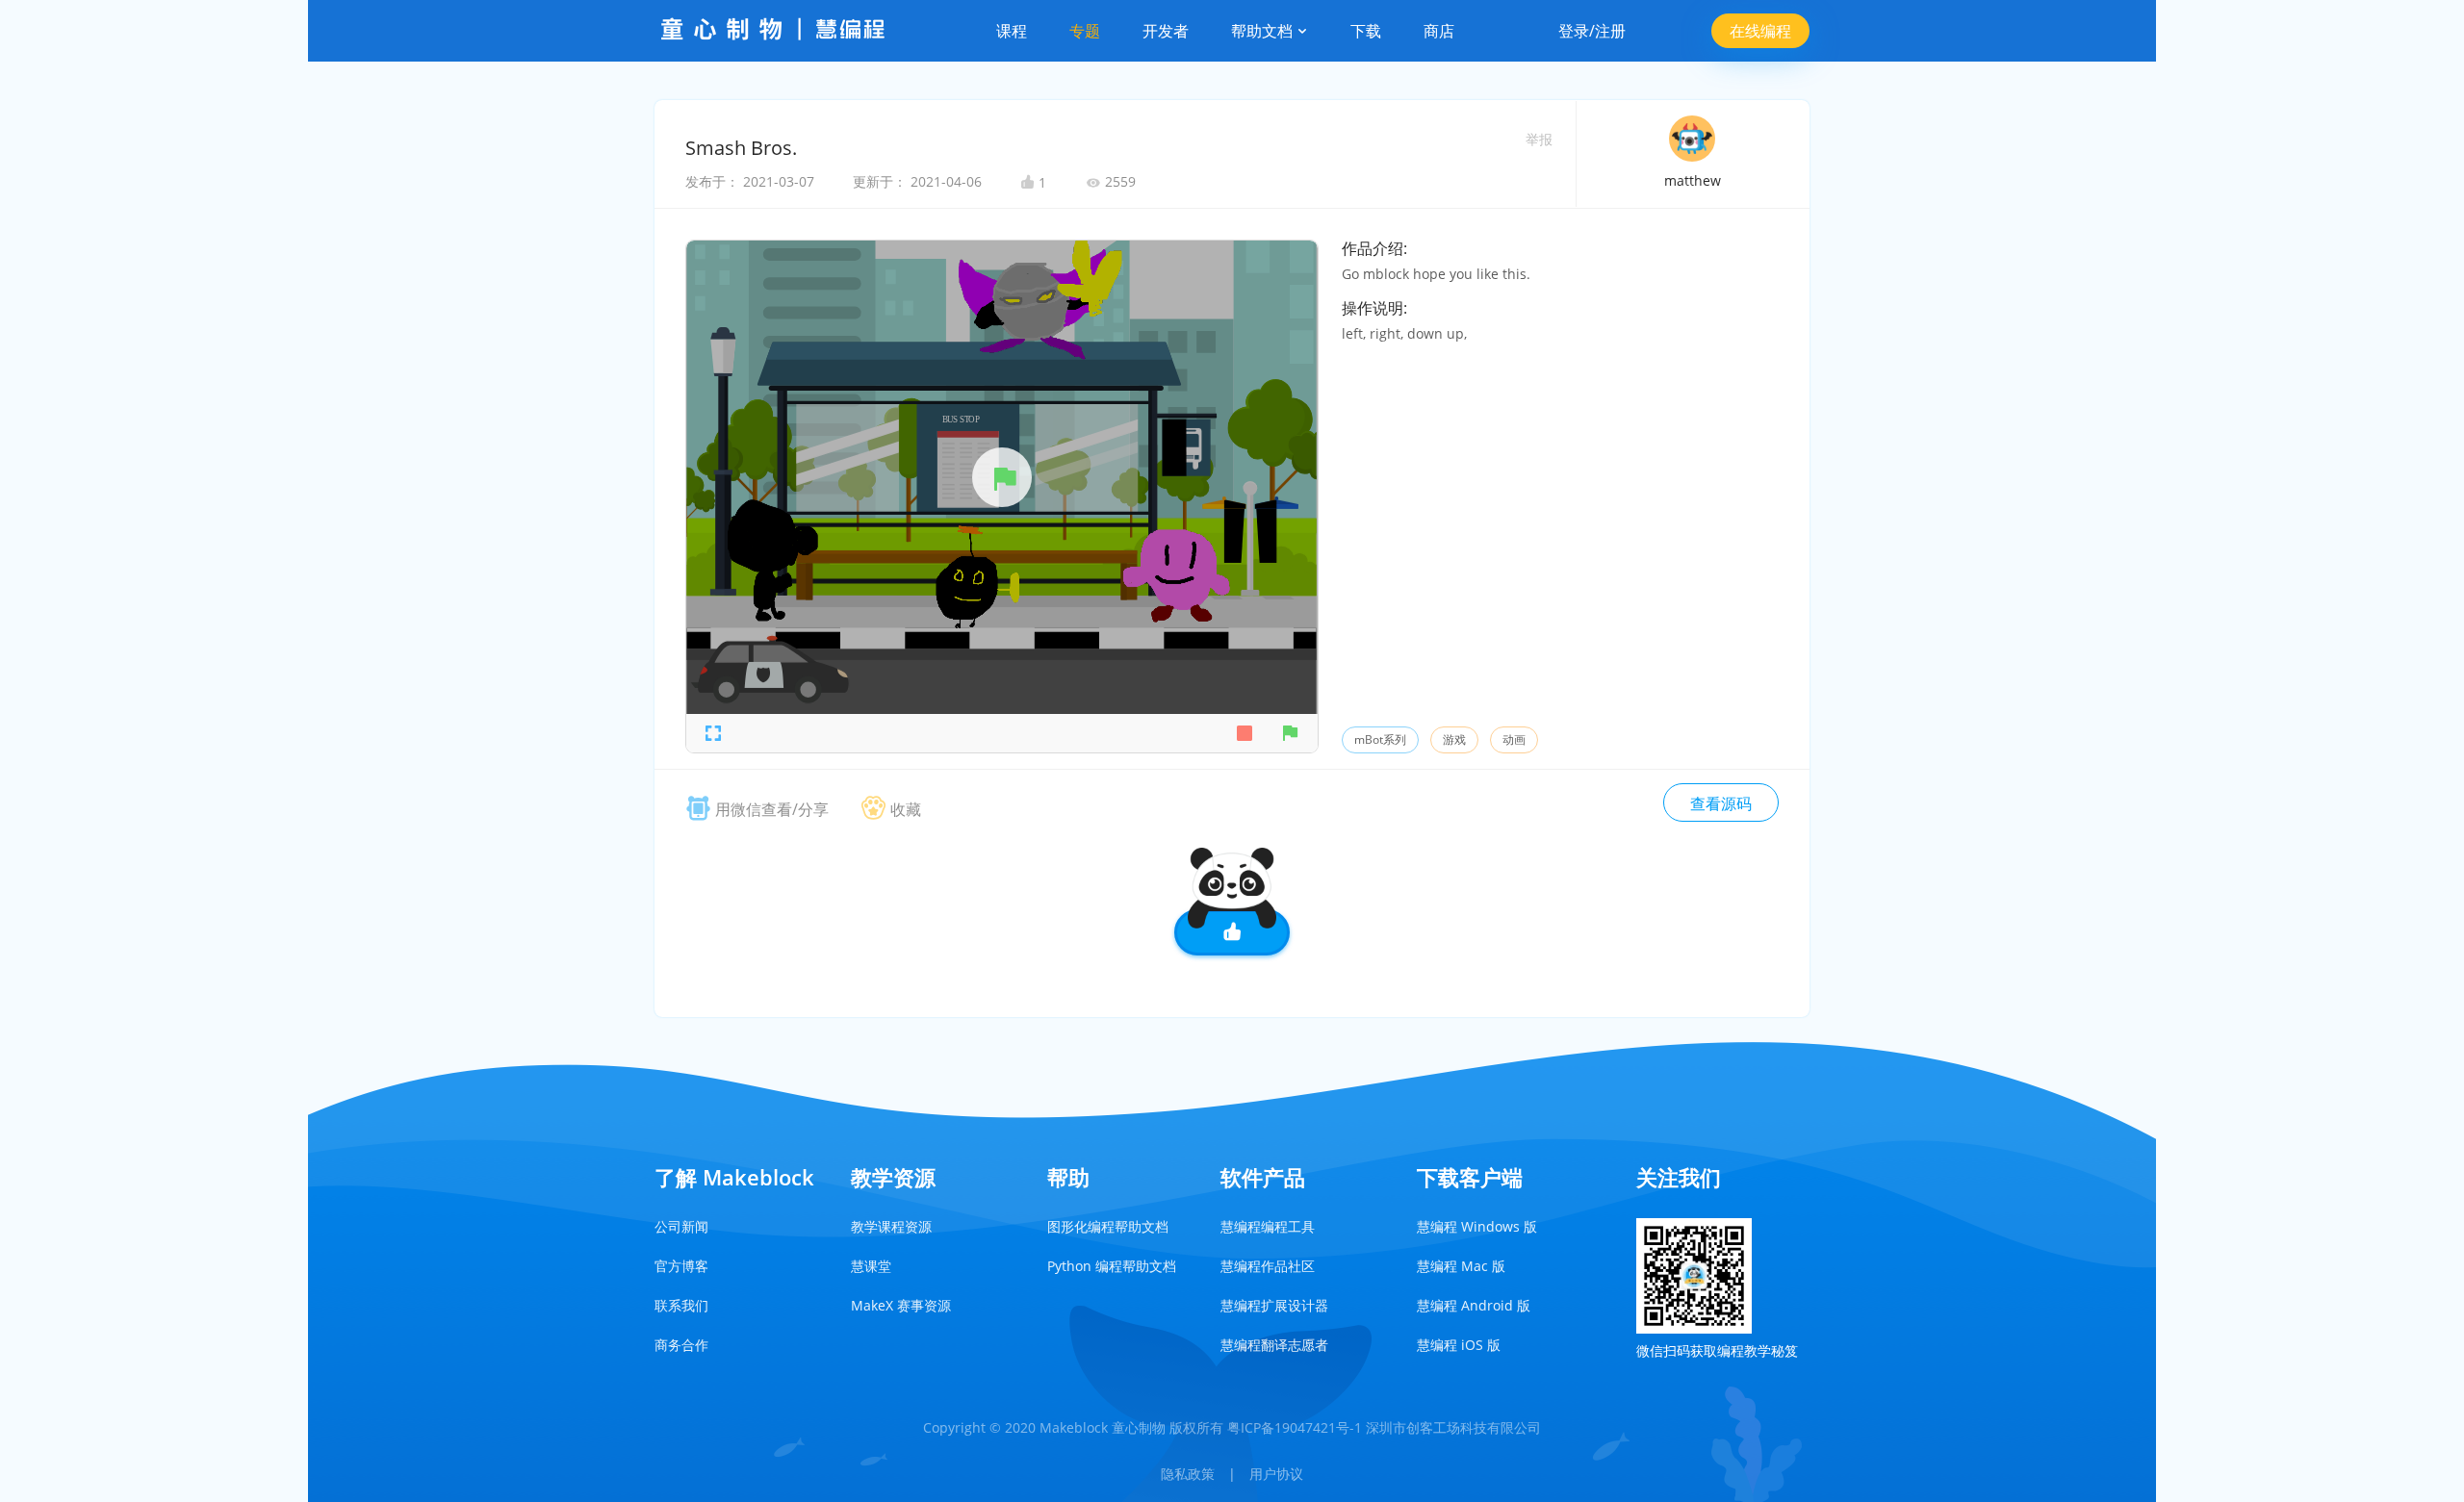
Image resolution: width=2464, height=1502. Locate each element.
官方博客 (681, 1266)
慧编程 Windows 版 (1477, 1226)
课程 (1012, 31)
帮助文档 (1264, 31)
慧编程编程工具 (1268, 1226)
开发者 (1166, 31)
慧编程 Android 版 (1474, 1305)
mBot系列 (1380, 739)
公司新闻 (681, 1226)
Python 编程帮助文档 (1112, 1266)
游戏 (1454, 739)
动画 (1514, 739)
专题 (1085, 31)
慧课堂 (871, 1266)
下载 (1366, 31)
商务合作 (681, 1345)
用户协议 (1276, 1474)
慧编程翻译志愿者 (1274, 1345)
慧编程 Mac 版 (1461, 1266)
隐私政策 (1188, 1474)
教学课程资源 (891, 1226)
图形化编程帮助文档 (1108, 1226)
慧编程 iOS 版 (1459, 1345)
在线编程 (1760, 31)
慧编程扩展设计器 (1274, 1305)
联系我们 (681, 1305)
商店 (1439, 31)
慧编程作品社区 (1268, 1266)
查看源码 (1721, 803)
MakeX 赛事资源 (901, 1305)
